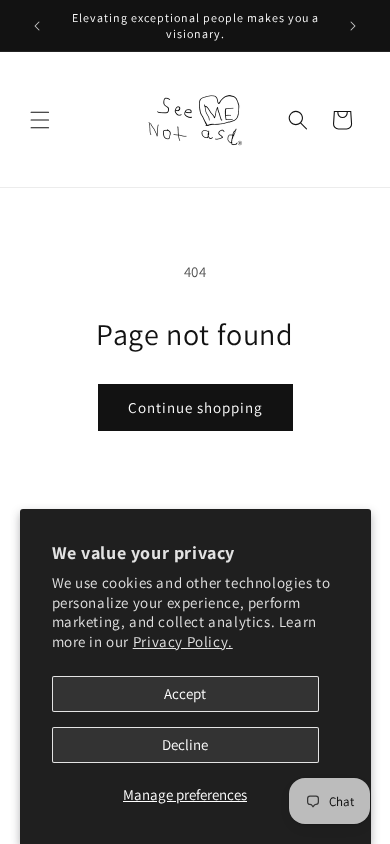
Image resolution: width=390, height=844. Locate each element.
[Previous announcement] (37, 26)
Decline (185, 744)
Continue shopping (195, 407)
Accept (185, 693)
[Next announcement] (353, 26)
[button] (40, 120)
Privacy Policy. (183, 641)
